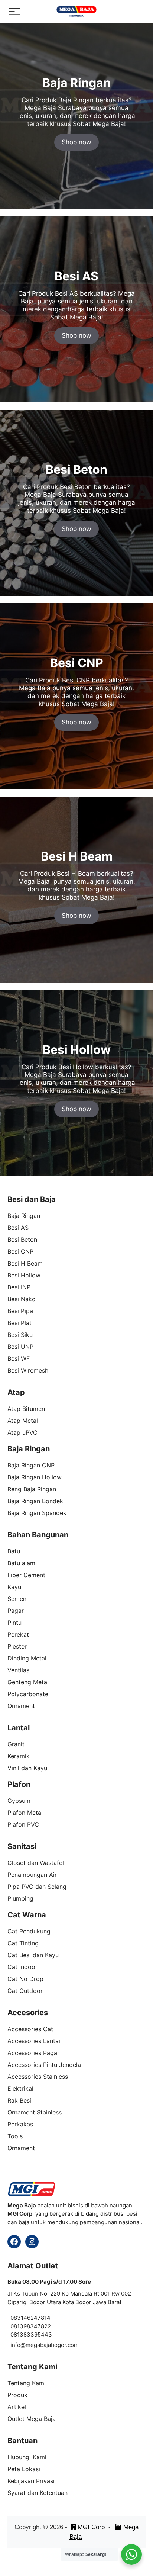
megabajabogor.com (52, 2345)
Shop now (76, 142)
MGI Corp (92, 2527)
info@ (18, 2345)
